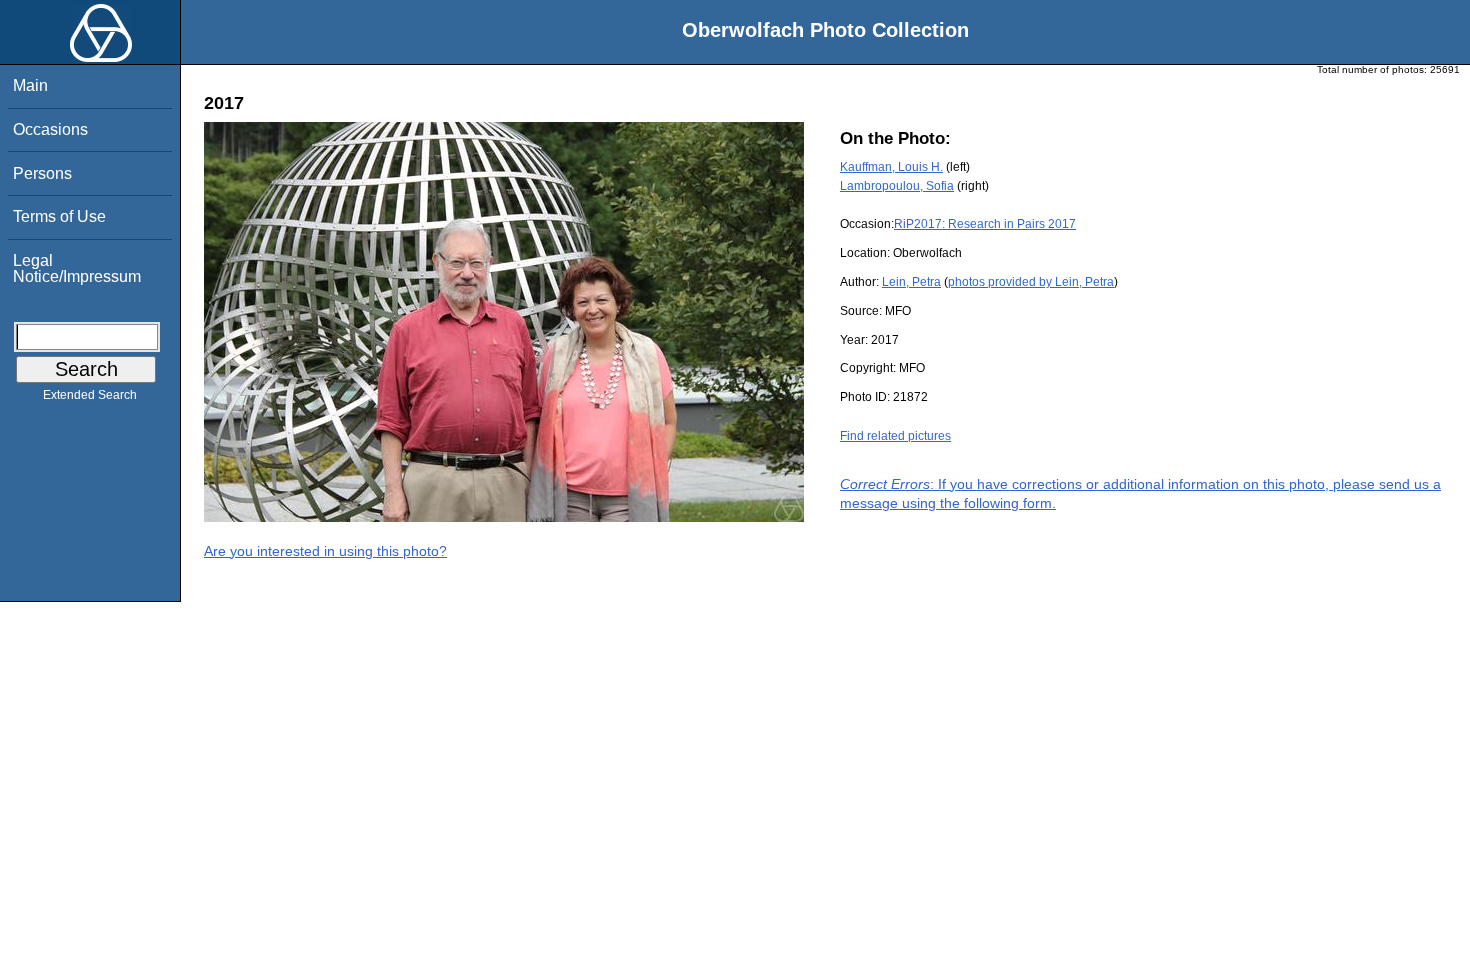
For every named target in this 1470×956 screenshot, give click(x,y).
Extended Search (90, 395)
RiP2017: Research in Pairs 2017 (985, 224)
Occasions (50, 129)
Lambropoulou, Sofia (897, 186)
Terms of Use (59, 216)
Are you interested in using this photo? (325, 551)
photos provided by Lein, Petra (1031, 282)
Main (30, 85)
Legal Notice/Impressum (77, 268)
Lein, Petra (911, 282)
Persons (42, 173)
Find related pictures (895, 436)
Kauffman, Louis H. (891, 167)
